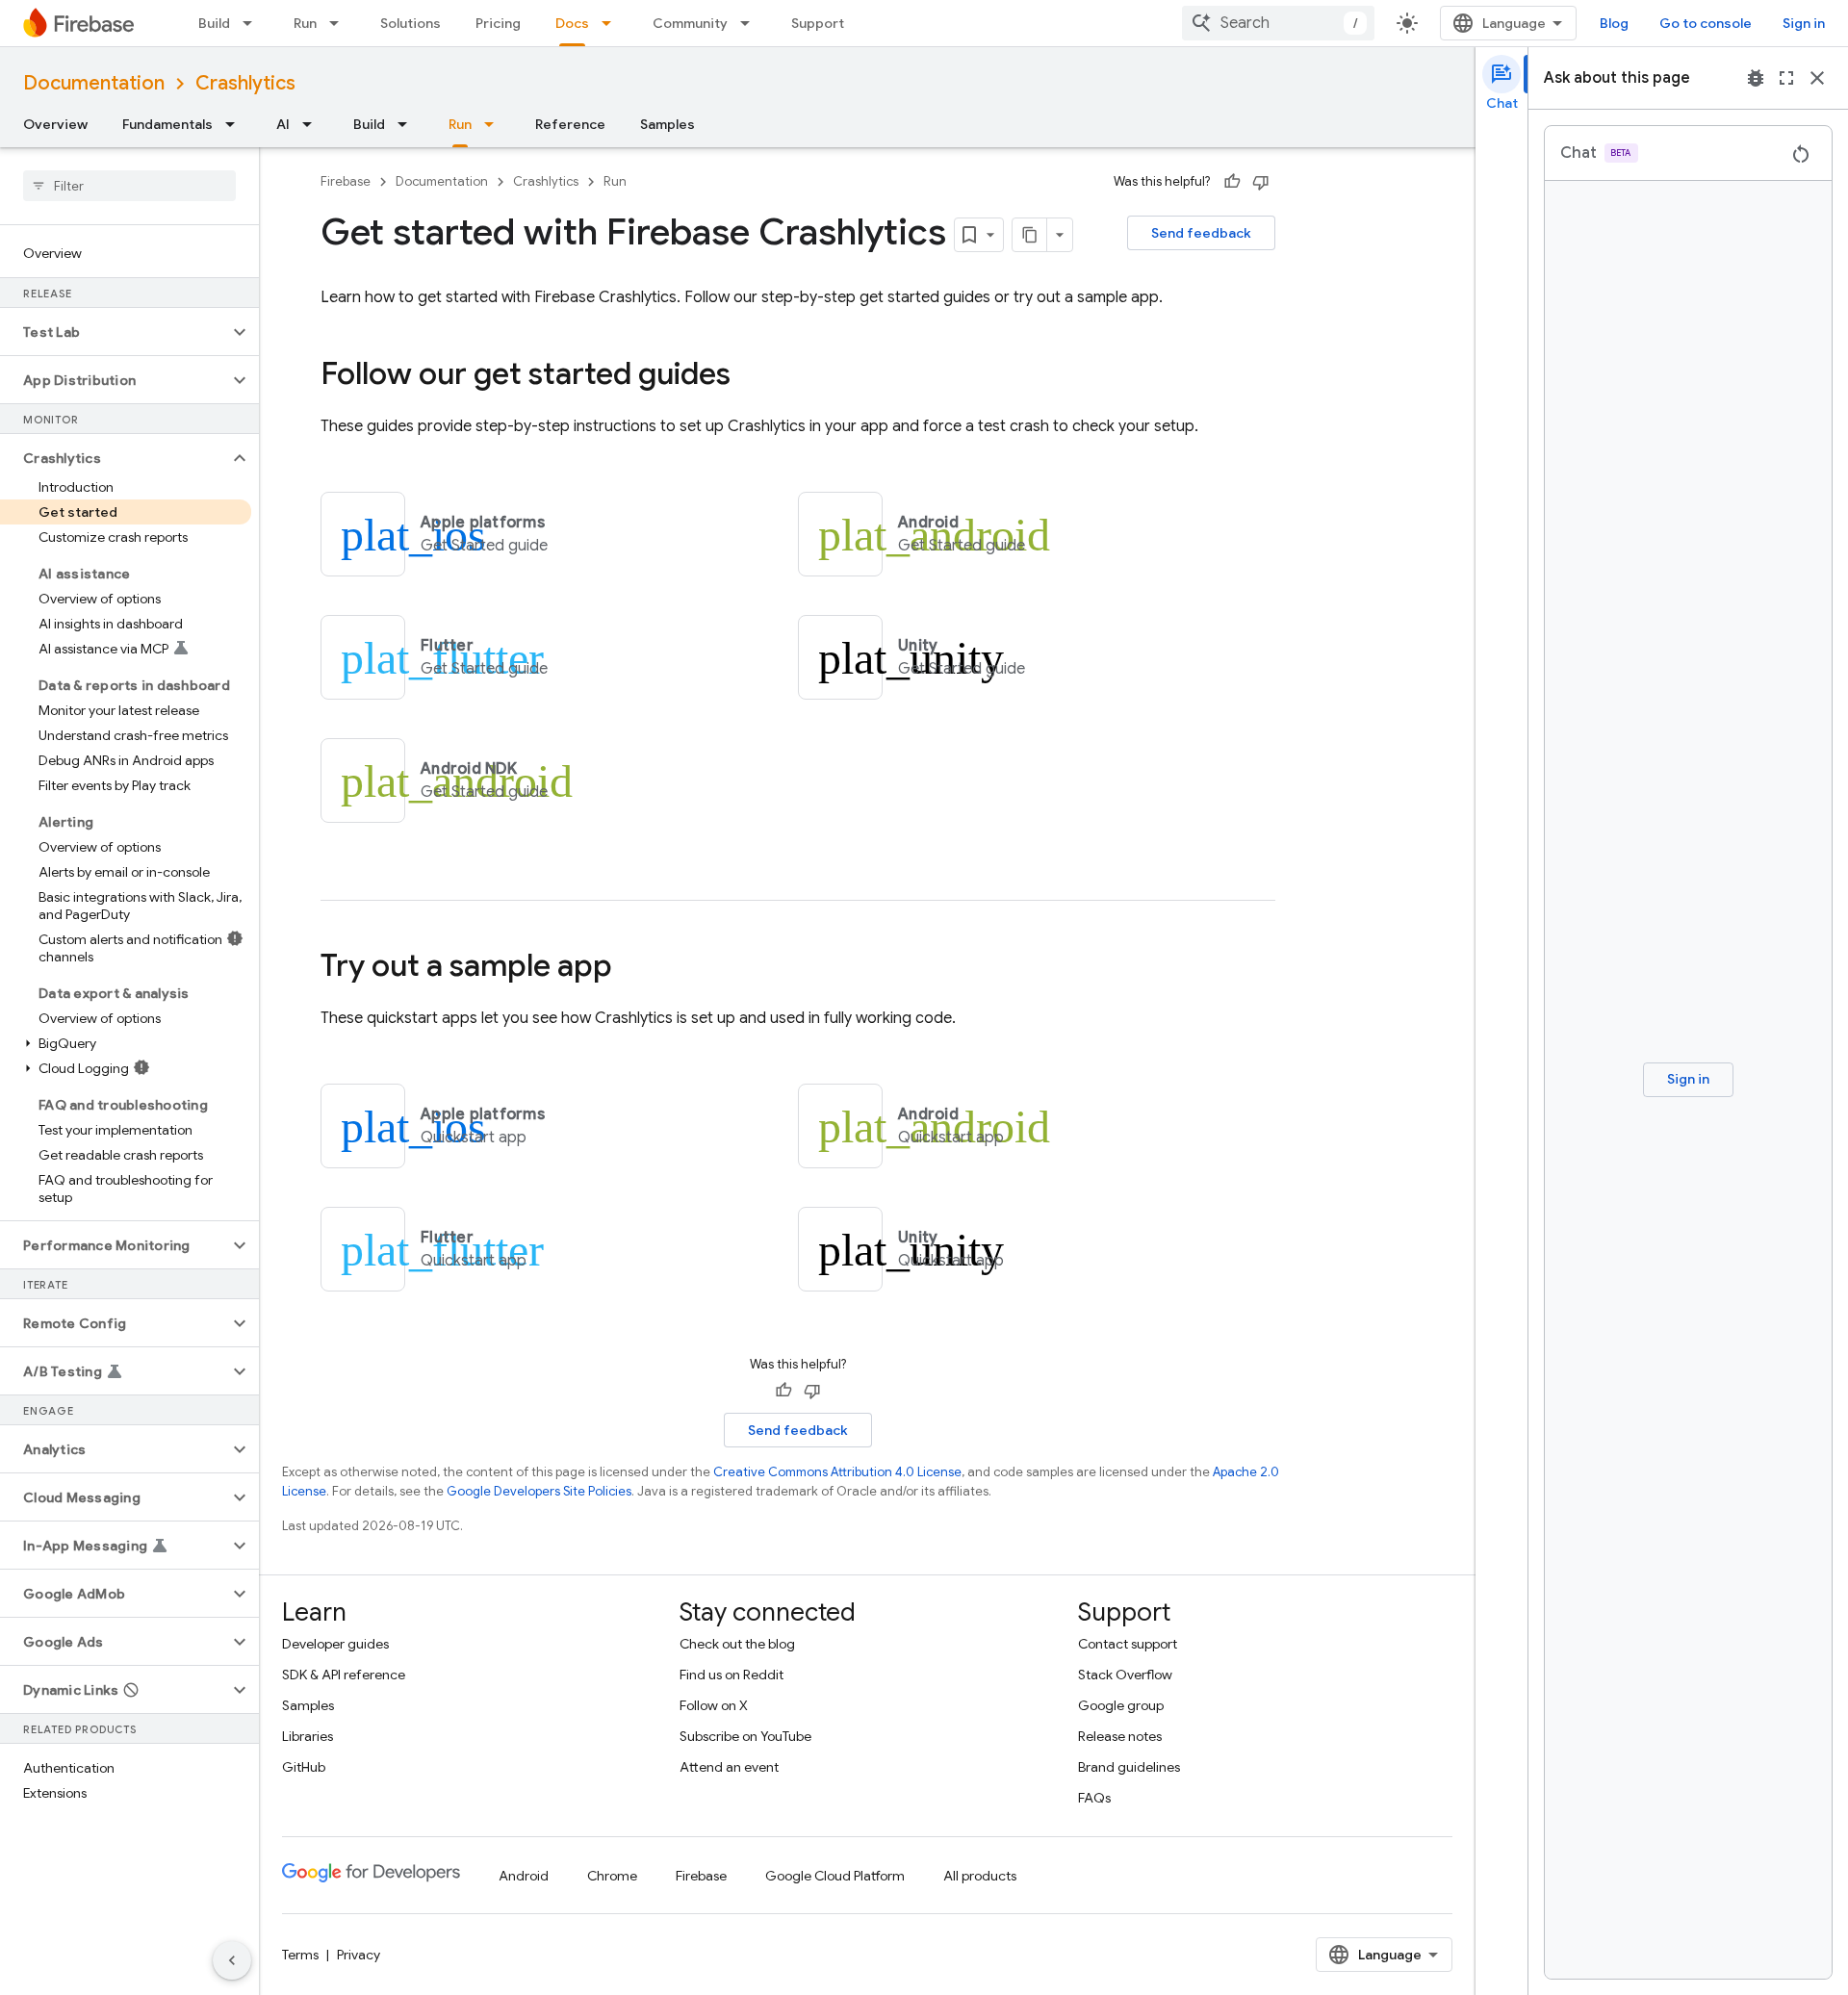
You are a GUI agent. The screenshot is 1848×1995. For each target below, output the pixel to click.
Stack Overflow (1125, 1675)
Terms (300, 1955)
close (1817, 78)
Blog (1614, 23)
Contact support (1128, 1644)
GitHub (304, 1767)
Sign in (1804, 23)
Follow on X (714, 1705)
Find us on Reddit (731, 1675)
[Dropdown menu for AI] (313, 124)
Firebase (346, 181)
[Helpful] (1232, 182)
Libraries (308, 1736)
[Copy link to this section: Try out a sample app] (631, 968)
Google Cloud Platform (835, 1876)
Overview (55, 124)
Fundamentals (167, 124)
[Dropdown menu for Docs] (612, 23)
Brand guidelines (1129, 1767)
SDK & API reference (344, 1675)
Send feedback (1201, 233)
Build (214, 23)
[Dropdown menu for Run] (340, 23)
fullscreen (1786, 78)
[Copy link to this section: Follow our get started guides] (750, 376)
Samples (667, 124)
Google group (1121, 1705)
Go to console (1706, 23)
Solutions (411, 23)
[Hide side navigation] (232, 1960)
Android (524, 1876)
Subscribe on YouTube (745, 1736)
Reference (570, 124)
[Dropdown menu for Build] (253, 23)
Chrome (612, 1876)
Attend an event (729, 1767)
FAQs (1094, 1798)
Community (690, 23)
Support (818, 23)
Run (305, 23)
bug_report (1756, 78)
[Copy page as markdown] (1030, 235)
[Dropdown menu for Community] (751, 23)
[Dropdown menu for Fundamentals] (236, 124)
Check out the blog (737, 1644)
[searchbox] (129, 186)
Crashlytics (245, 83)
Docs (572, 23)
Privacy (359, 1955)
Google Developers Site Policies (539, 1491)
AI (283, 124)
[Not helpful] (1261, 182)
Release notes (1120, 1736)
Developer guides (335, 1644)
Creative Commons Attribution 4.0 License (837, 1472)
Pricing (498, 23)
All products (980, 1876)
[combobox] (1278, 23)
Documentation (94, 83)
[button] (114, 332)
